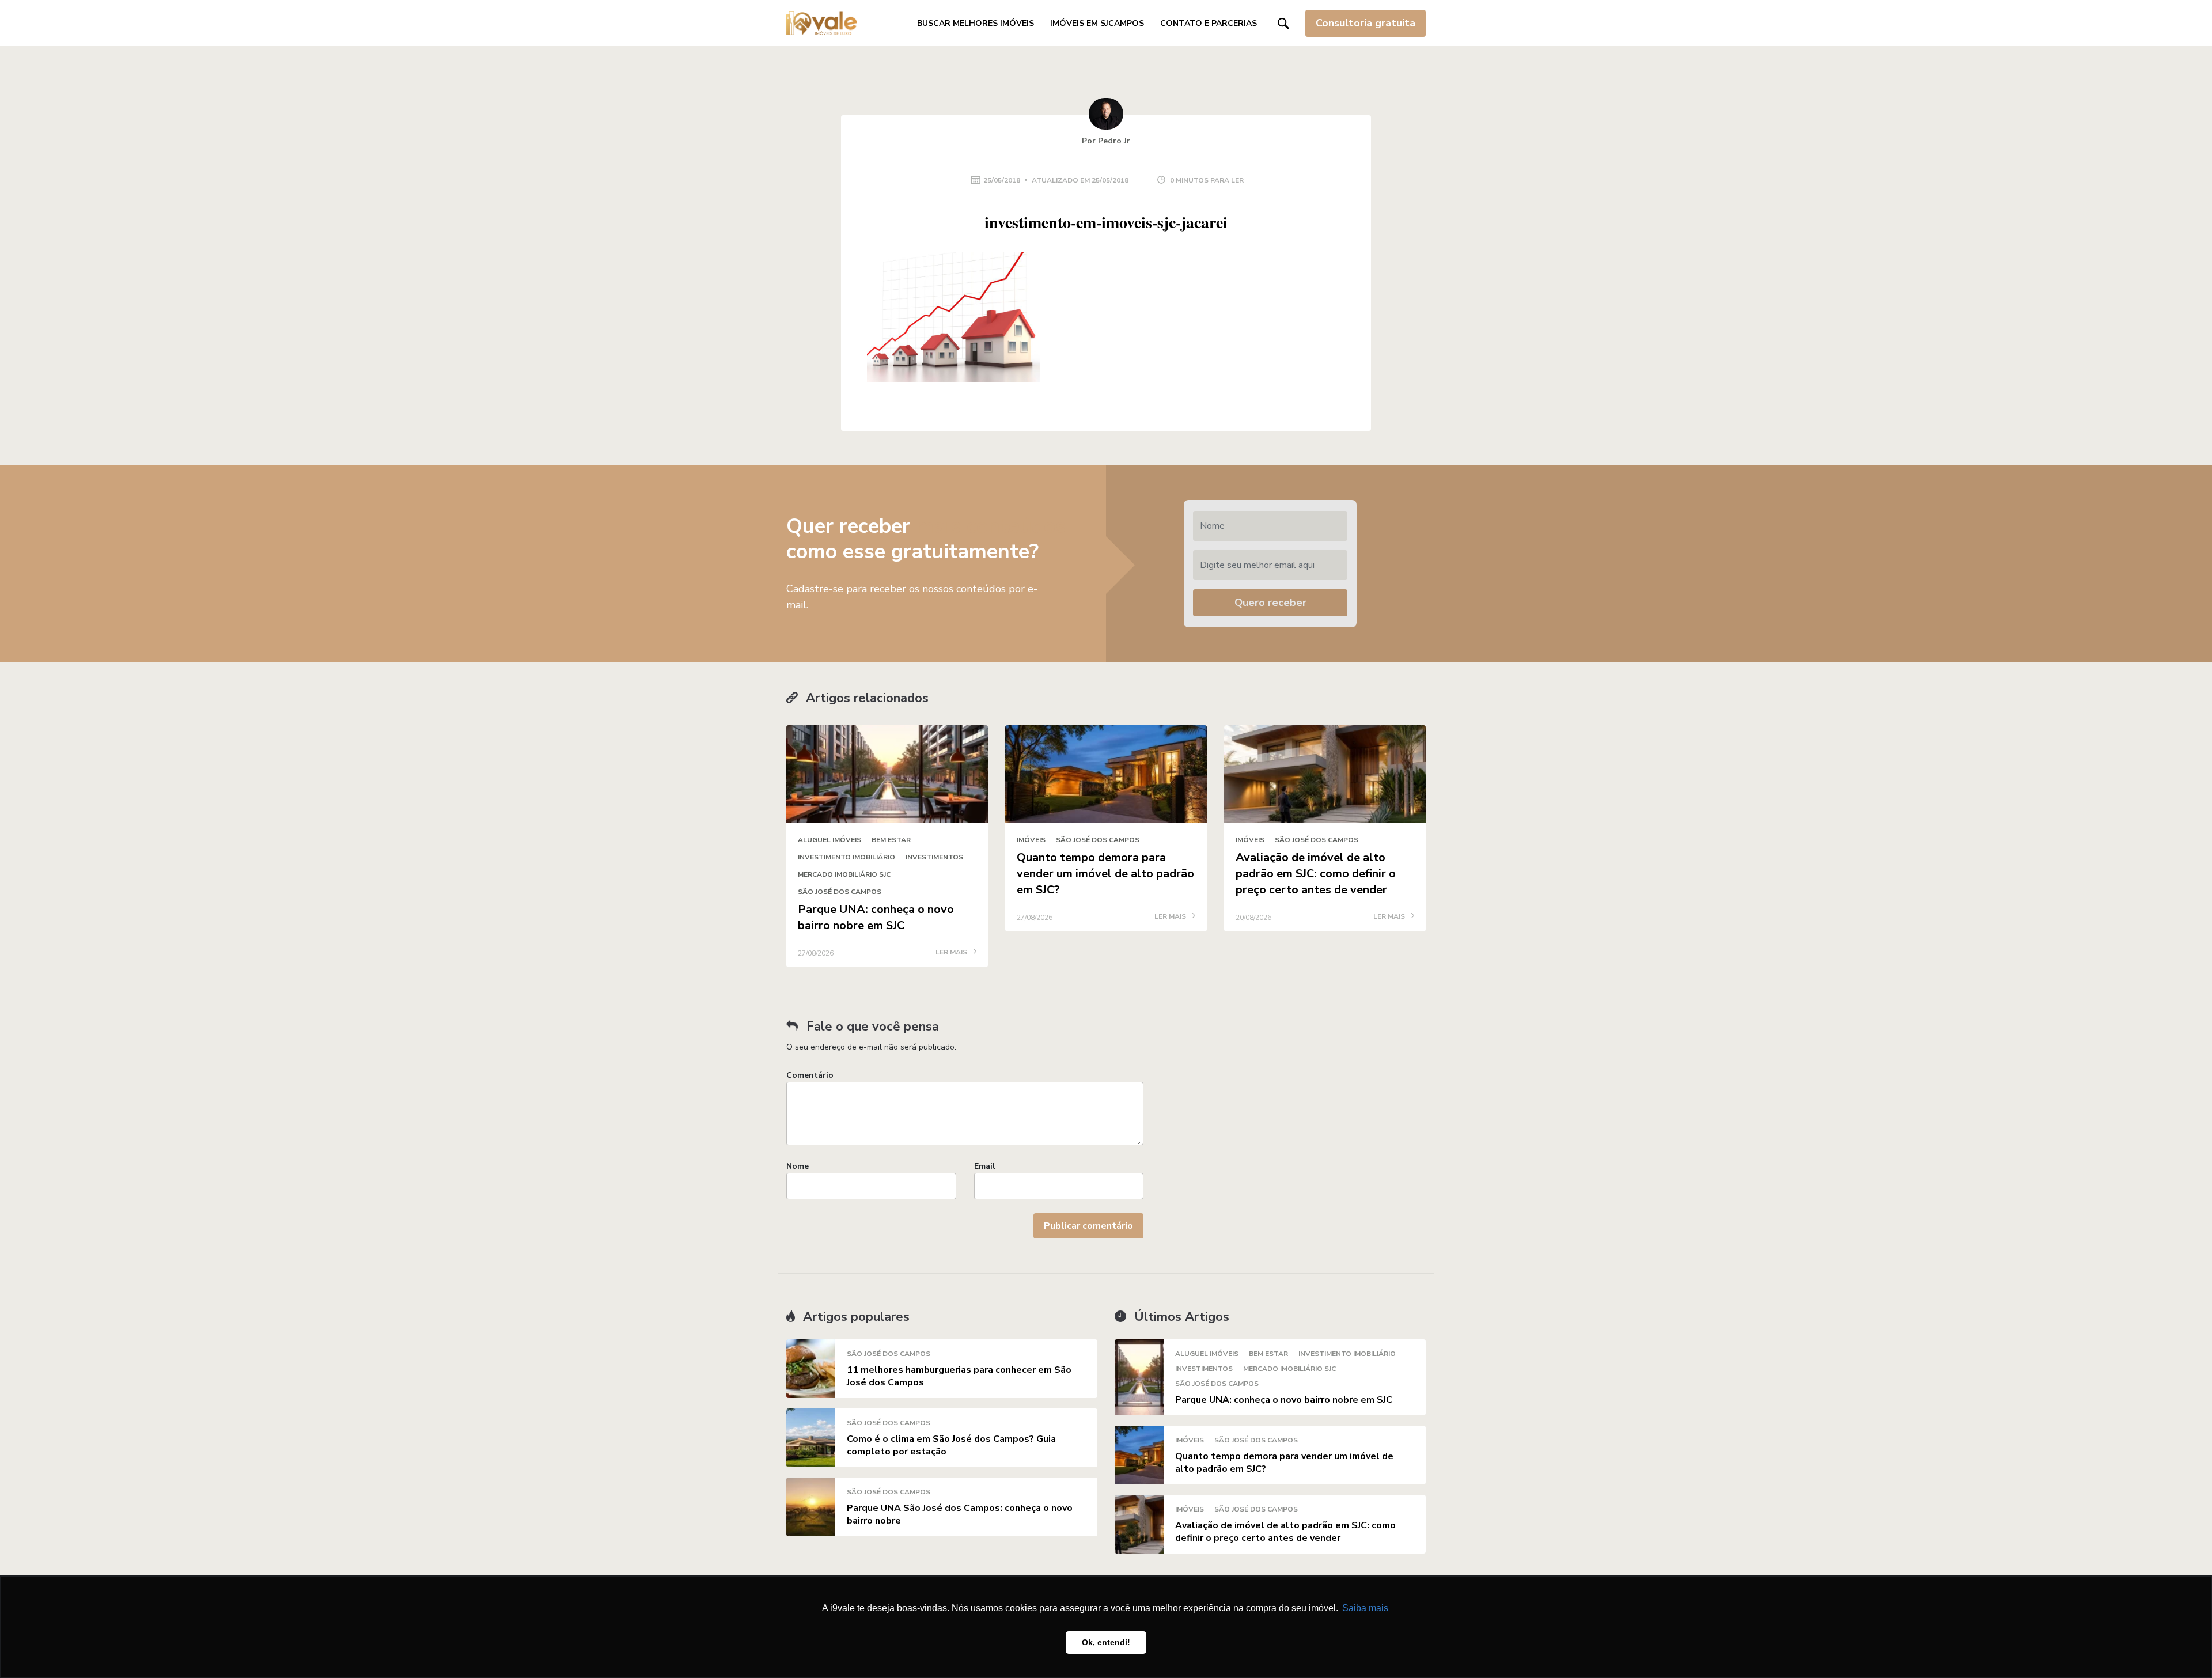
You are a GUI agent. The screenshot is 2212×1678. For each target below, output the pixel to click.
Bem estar (891, 840)
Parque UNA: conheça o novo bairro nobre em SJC (876, 917)
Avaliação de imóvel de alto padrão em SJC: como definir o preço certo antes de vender (1316, 874)
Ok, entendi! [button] (1106, 1642)
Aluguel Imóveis (829, 840)
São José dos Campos (840, 892)
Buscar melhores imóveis (976, 23)
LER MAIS (952, 953)
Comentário (810, 1075)
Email (985, 1166)
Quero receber (1270, 603)
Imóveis (1031, 840)
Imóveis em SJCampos (1097, 23)
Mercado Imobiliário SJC (844, 874)
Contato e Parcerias (1209, 23)
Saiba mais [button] (1365, 1608)
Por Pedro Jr (1106, 141)
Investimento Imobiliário (846, 857)
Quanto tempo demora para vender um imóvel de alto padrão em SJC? (1105, 874)
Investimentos (934, 857)
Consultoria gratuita (1366, 23)
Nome (798, 1166)
